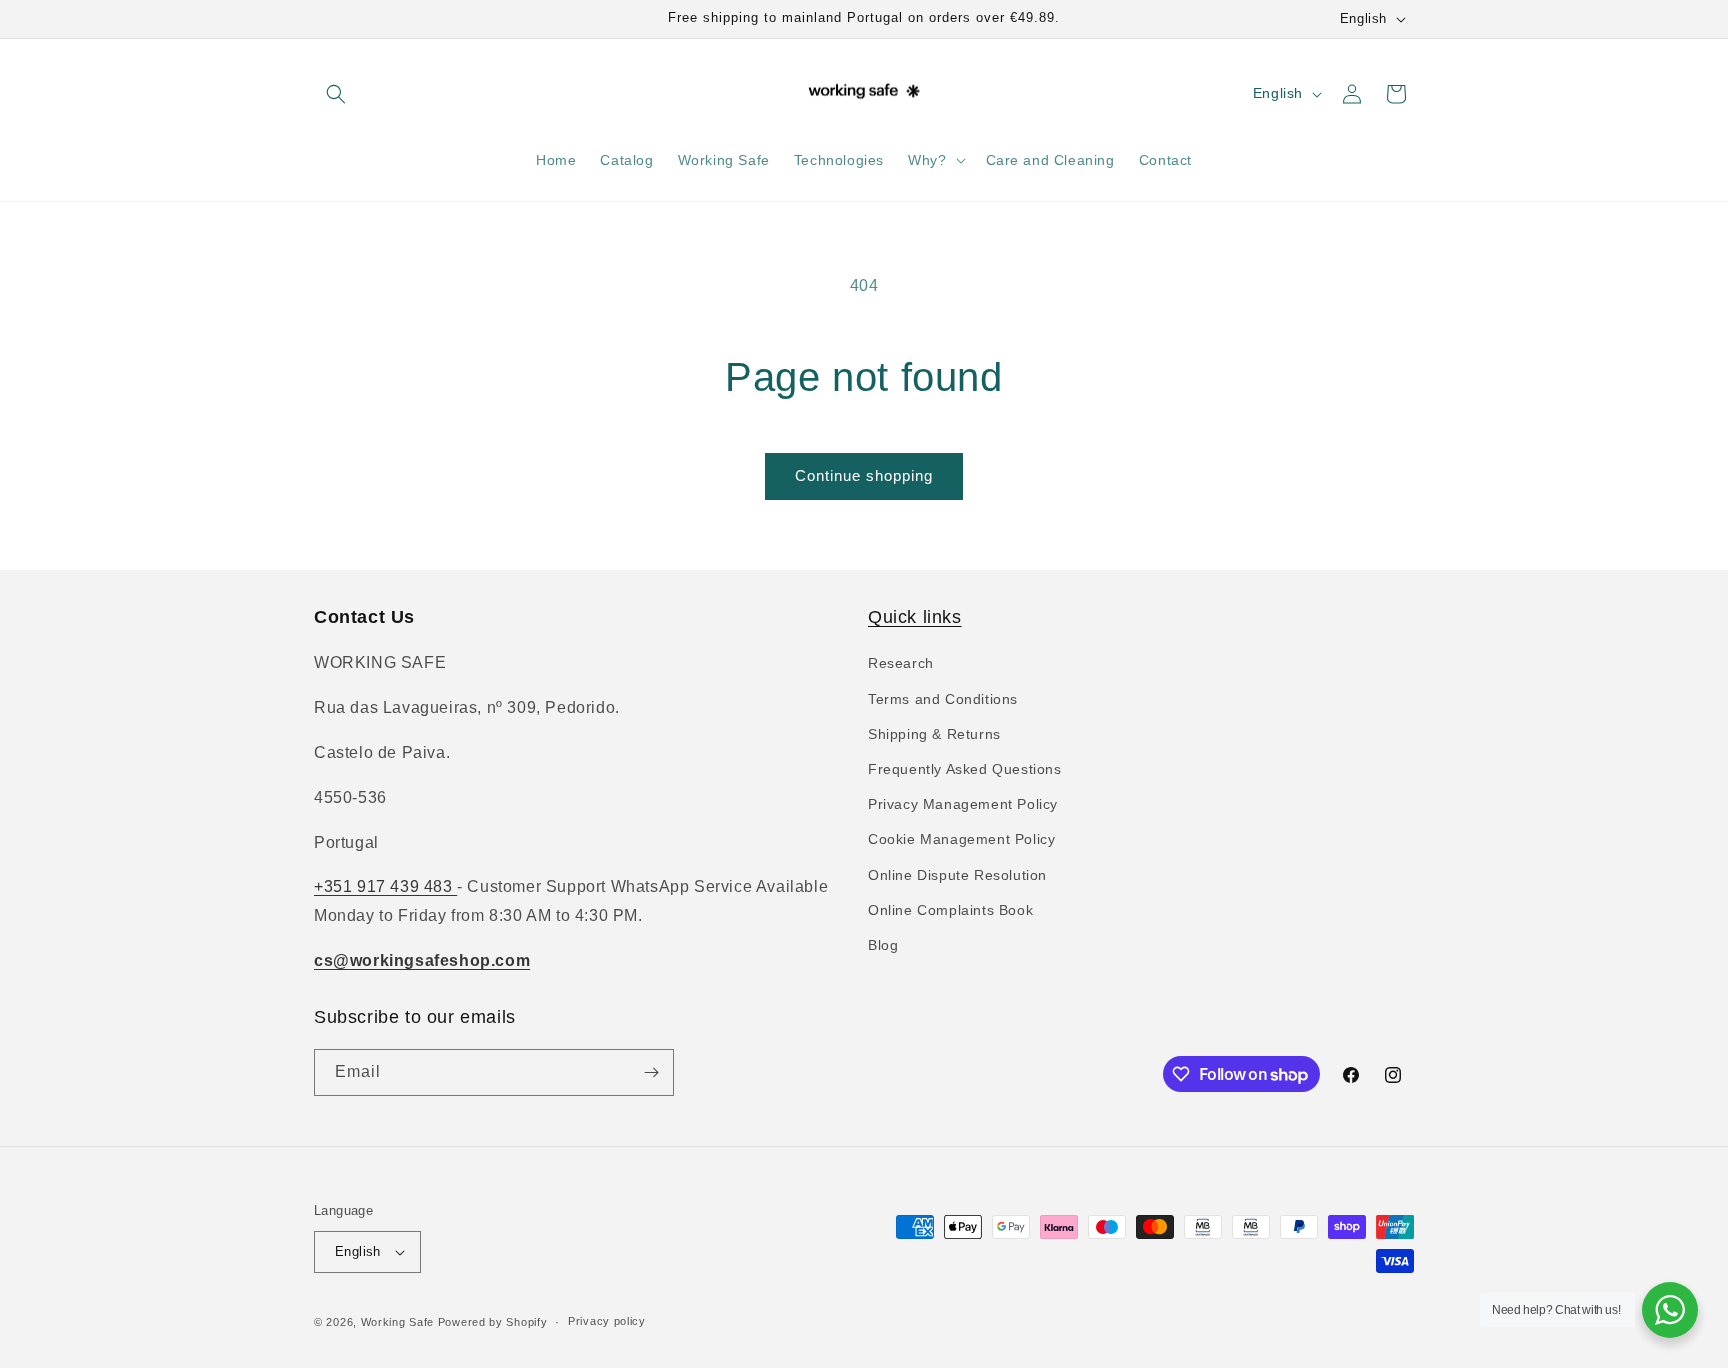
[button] (336, 94)
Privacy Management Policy (963, 804)
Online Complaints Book (950, 910)
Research (901, 663)
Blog (883, 945)
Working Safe (397, 1322)
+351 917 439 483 (385, 886)
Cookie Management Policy (961, 839)
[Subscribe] (651, 1072)
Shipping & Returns (934, 734)
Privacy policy (607, 1321)
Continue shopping (864, 475)
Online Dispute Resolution (957, 875)
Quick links (915, 617)
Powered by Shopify (493, 1322)
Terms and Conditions (943, 699)
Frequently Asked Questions (965, 769)
